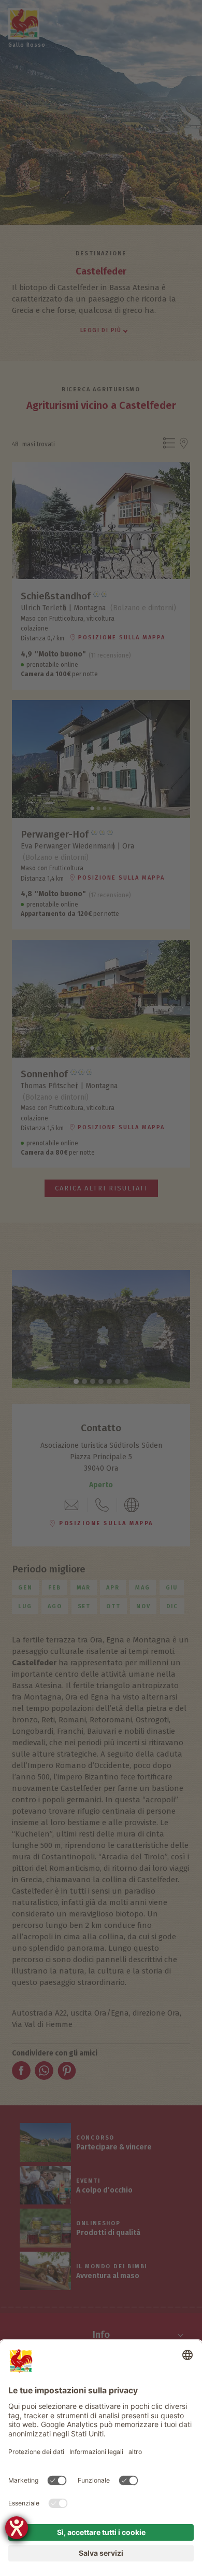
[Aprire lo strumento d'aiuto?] (17, 2528)
